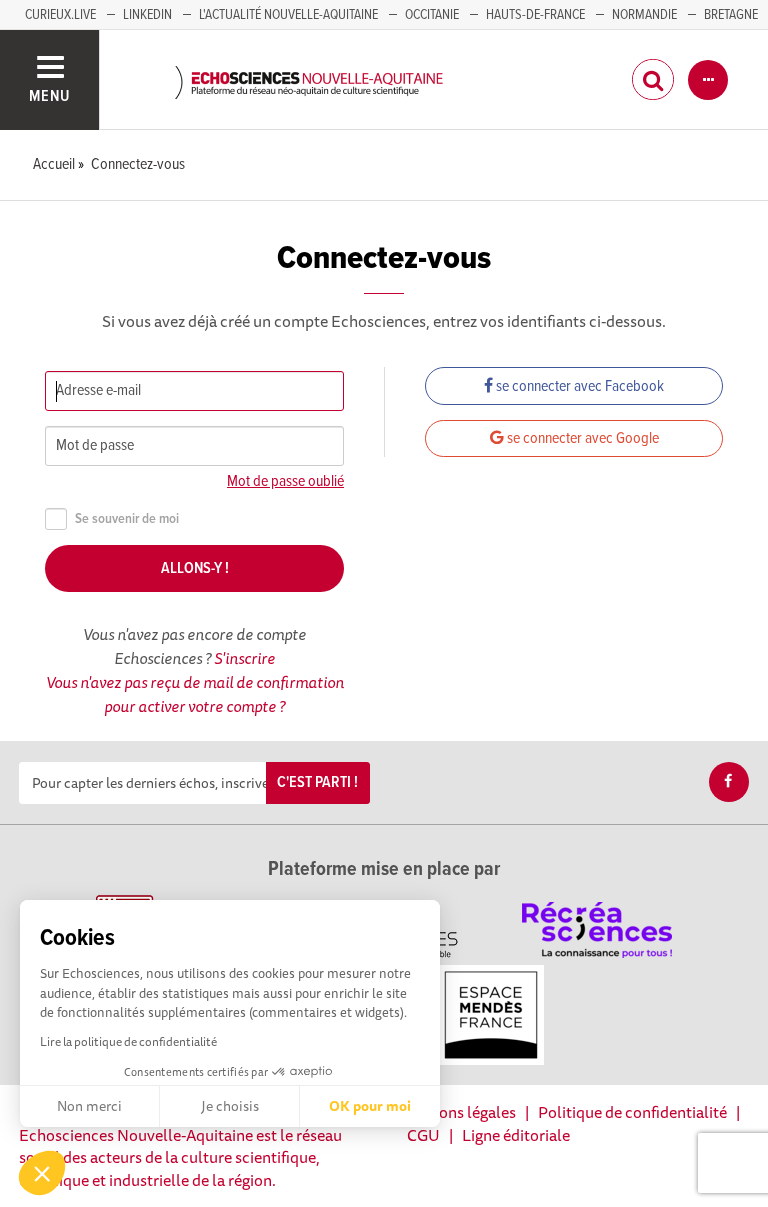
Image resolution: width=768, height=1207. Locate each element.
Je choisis (230, 1106)
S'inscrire (244, 658)
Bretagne (731, 15)
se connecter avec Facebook (578, 386)
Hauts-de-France (535, 15)
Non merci (89, 1106)
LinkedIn (147, 15)
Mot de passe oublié (285, 481)
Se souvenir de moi (127, 519)
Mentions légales (457, 1112)
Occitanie (432, 15)
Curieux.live (60, 15)
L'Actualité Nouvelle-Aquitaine (288, 15)
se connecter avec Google (581, 438)
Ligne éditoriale (516, 1135)
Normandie (644, 15)
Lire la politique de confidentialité (128, 1041)
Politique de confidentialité (632, 1112)
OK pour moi (370, 1106)
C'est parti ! (317, 782)
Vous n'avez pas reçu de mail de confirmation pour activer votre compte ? (195, 694)
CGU (423, 1135)
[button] (42, 1173)
